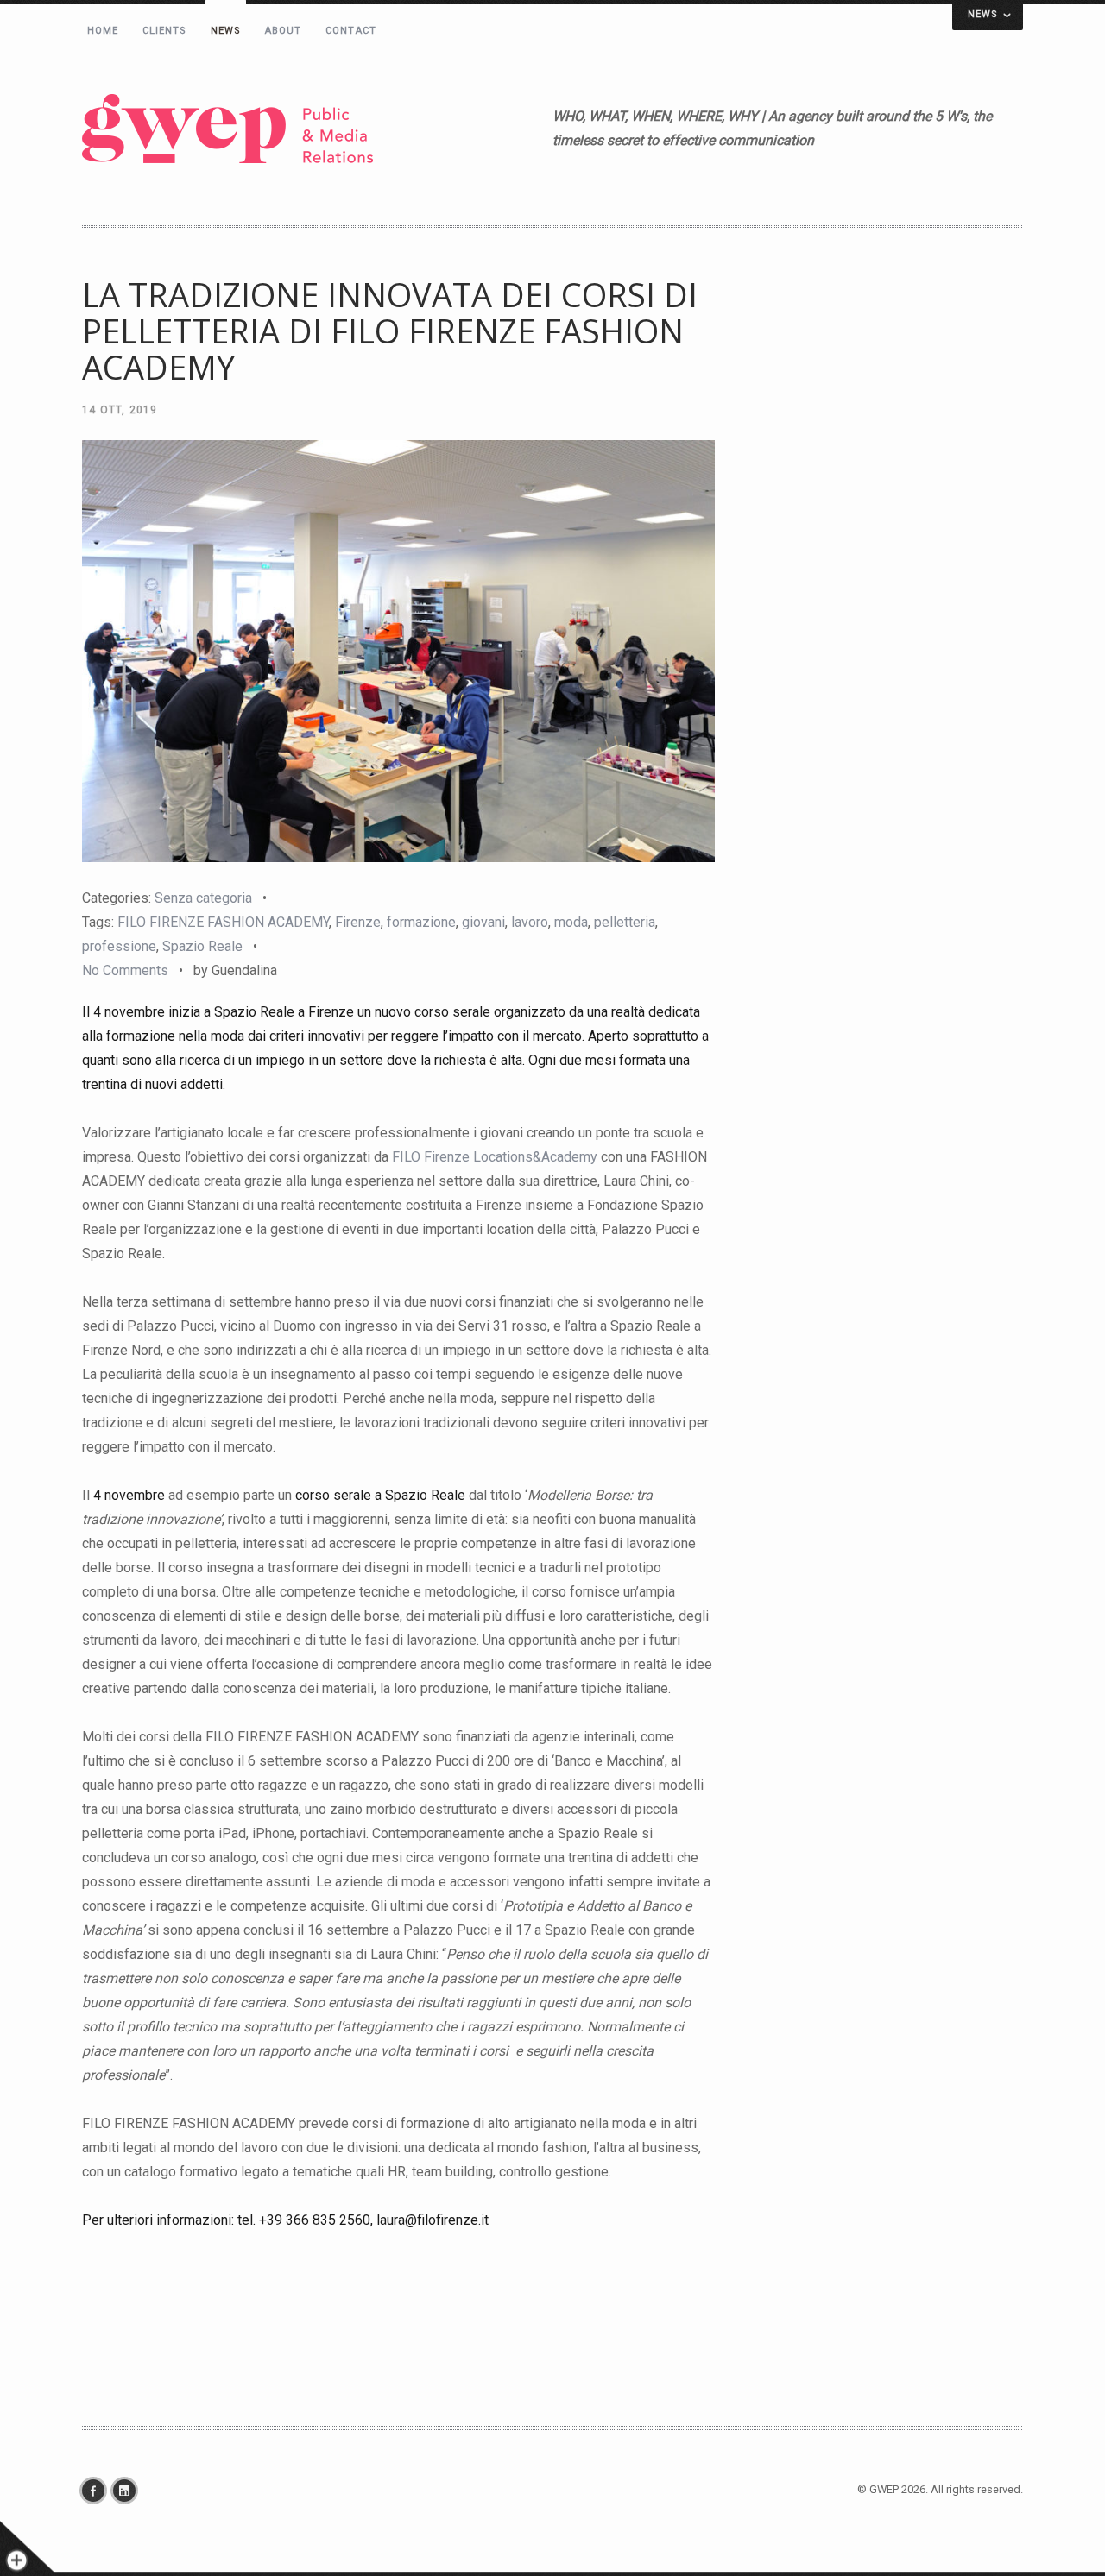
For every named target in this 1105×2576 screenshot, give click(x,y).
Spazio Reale (202, 946)
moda (571, 922)
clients (165, 31)
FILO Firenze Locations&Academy (495, 1157)
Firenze (358, 922)
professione (119, 946)
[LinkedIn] (129, 2491)
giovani (483, 922)
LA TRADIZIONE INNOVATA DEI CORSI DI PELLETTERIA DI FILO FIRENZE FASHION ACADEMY (390, 331)
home (103, 31)
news (226, 31)
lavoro (530, 922)
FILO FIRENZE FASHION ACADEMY (223, 922)
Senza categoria (203, 898)
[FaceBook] (98, 2491)
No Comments (125, 970)
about (284, 31)
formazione (421, 922)
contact (351, 31)
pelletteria (625, 922)
